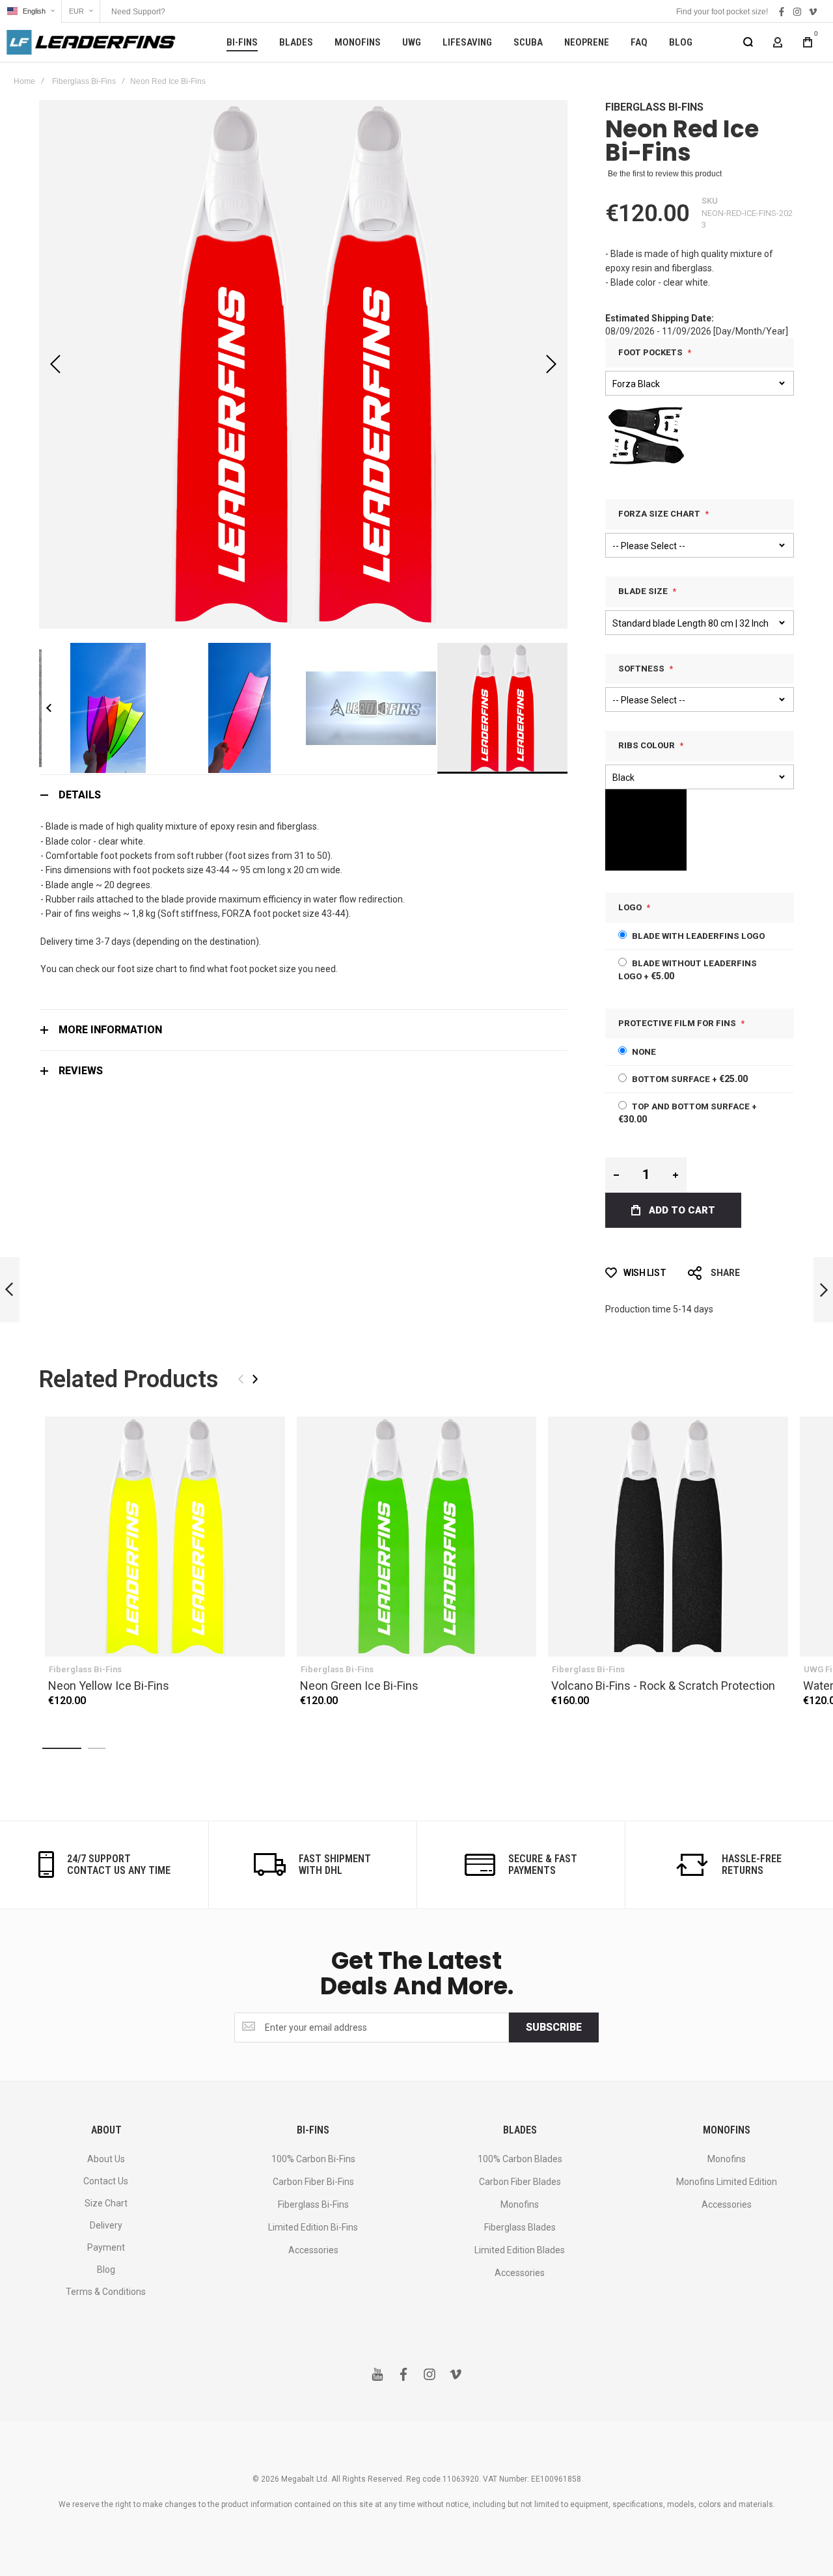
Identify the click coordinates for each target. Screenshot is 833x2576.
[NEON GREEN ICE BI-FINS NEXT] (823, 1290)
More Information (110, 1030)
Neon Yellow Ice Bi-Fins (165, 1537)
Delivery (106, 2225)
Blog (106, 2270)
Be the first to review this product (665, 174)
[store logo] (91, 42)
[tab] (303, 795)
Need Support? (138, 12)
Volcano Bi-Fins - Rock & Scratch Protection (668, 1537)
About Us (106, 2159)
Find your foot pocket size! (722, 12)
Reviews (81, 1071)
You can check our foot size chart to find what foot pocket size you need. (189, 969)
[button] (31, 11)
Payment (106, 2247)
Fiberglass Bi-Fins (84, 81)
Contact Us (106, 2181)
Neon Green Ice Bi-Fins (417, 1537)
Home (24, 81)
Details (80, 795)
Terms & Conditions (106, 2292)
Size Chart (106, 2203)
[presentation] (255, 1379)
